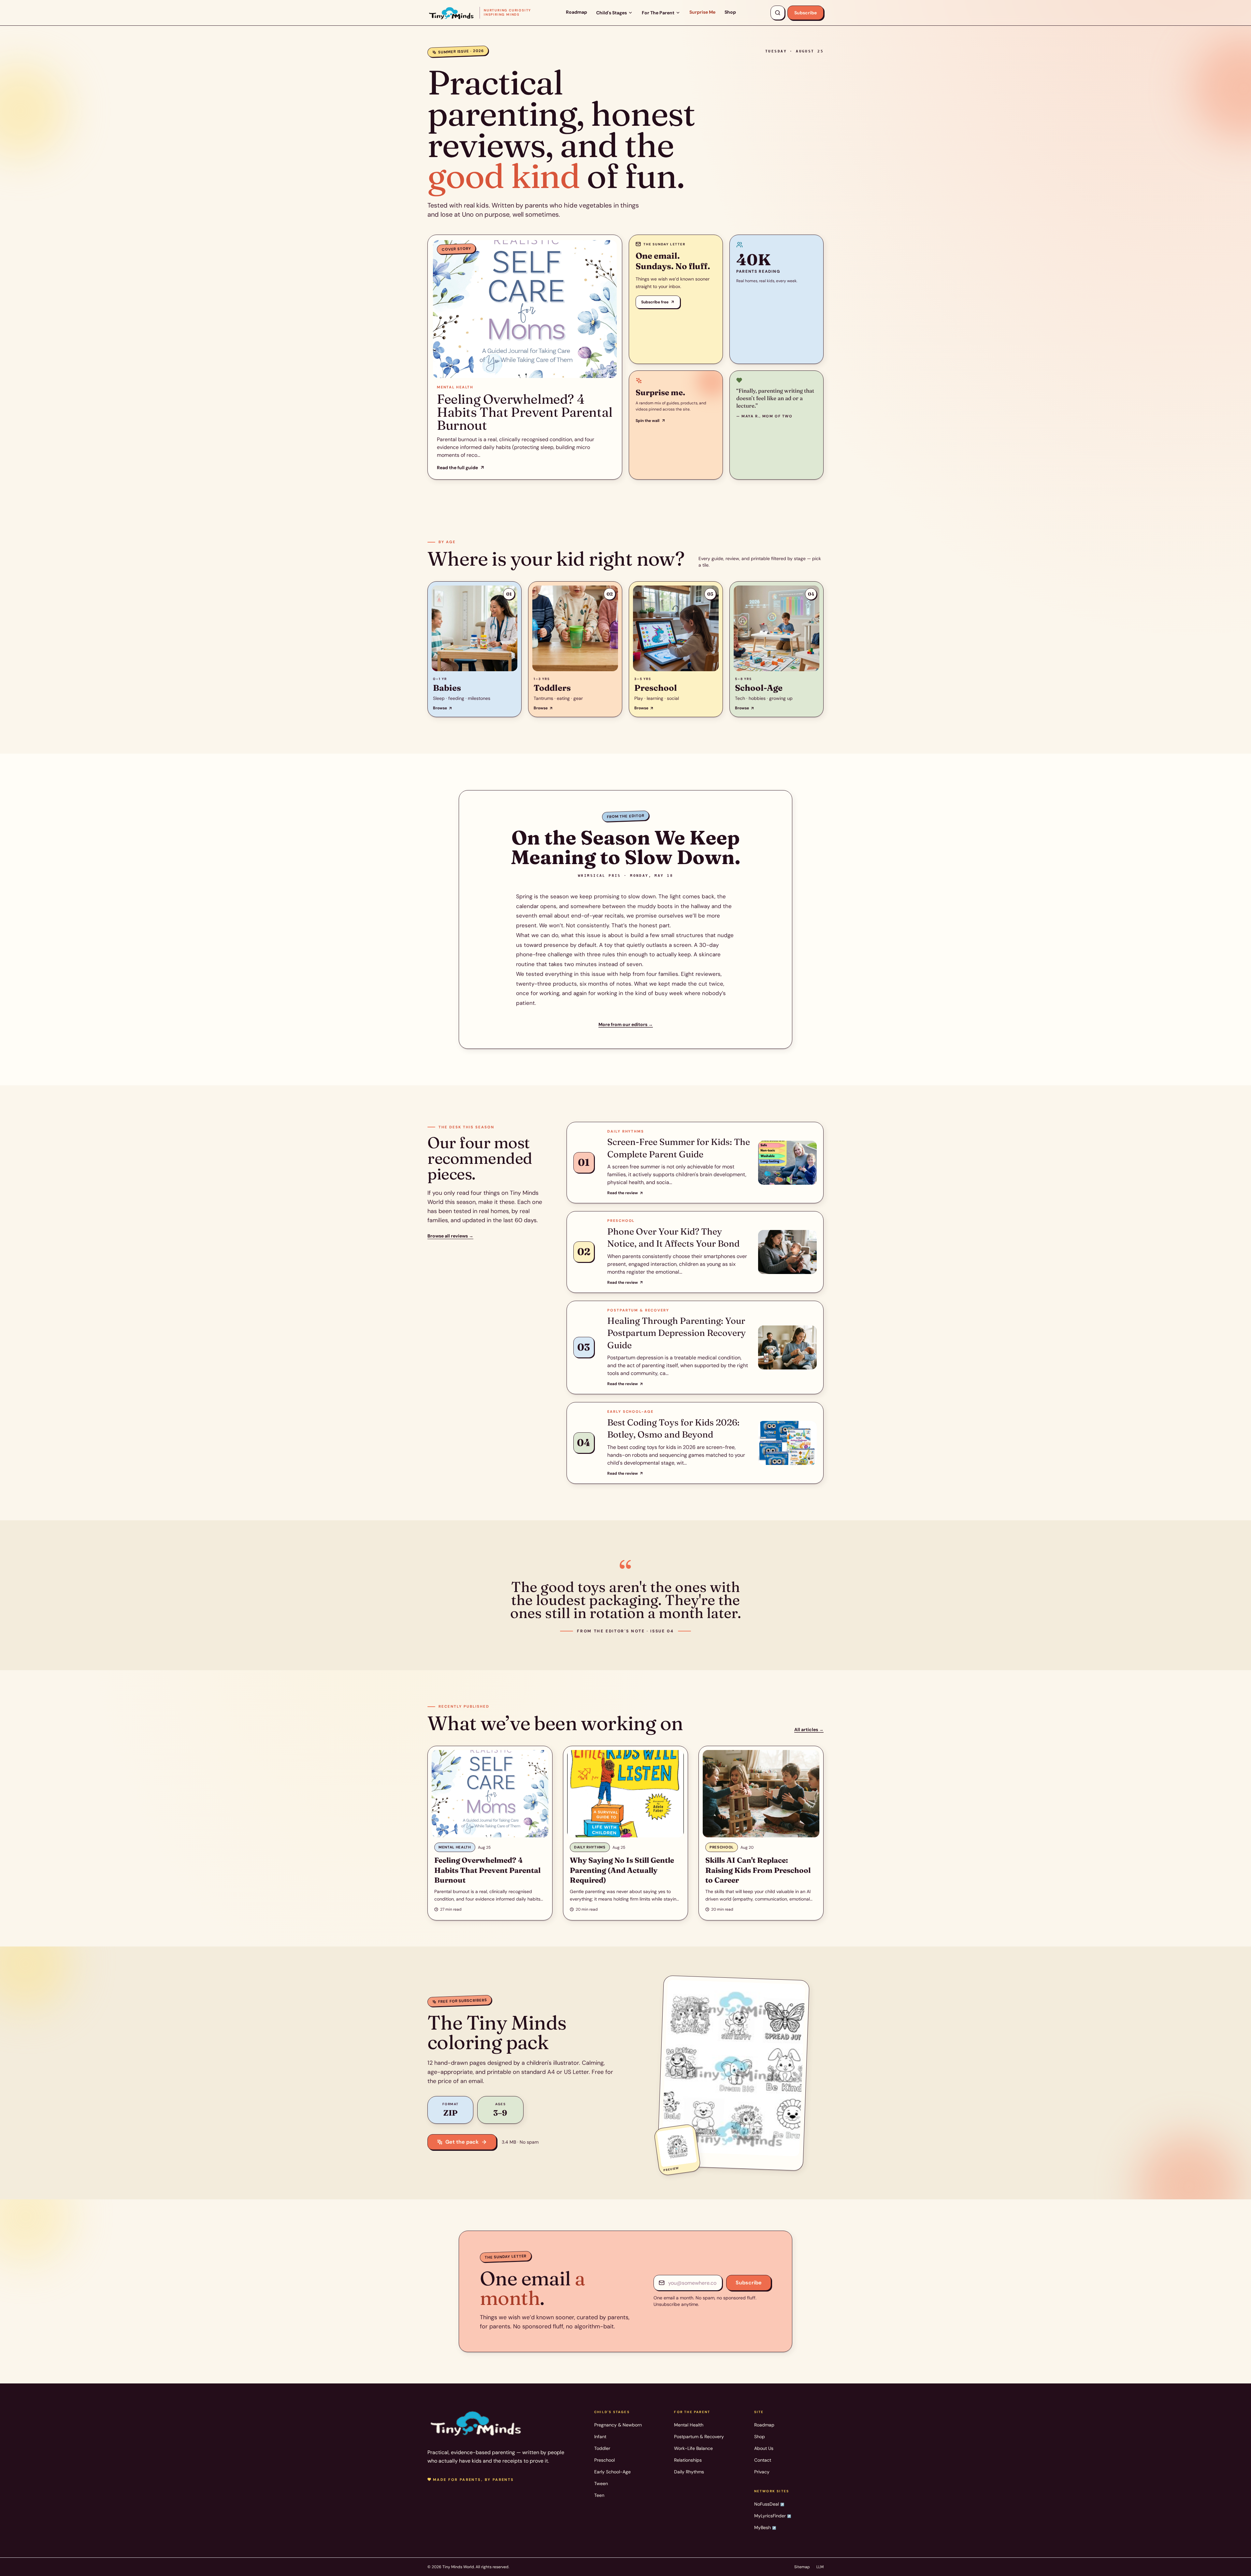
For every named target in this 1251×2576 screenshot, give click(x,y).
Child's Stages (611, 13)
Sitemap (802, 2567)
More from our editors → (626, 1024)
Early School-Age (612, 2472)
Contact (763, 2460)
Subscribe (805, 13)
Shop (730, 12)
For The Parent (658, 13)
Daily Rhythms (689, 2472)
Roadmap (576, 12)
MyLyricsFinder (773, 2516)
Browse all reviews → (450, 1236)
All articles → (809, 1729)
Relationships (688, 2460)
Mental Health (689, 2425)
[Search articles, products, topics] (778, 13)
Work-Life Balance (693, 2448)
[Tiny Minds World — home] (476, 2423)
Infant (600, 2437)
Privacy (762, 2472)
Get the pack (462, 2142)
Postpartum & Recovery (699, 2437)
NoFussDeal (769, 2504)
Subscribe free (655, 302)
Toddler (602, 2448)
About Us (764, 2448)
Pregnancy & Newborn (618, 2425)
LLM (820, 2567)
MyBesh (765, 2527)
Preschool (604, 2460)
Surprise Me (702, 12)
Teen (599, 2495)
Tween (601, 2483)
